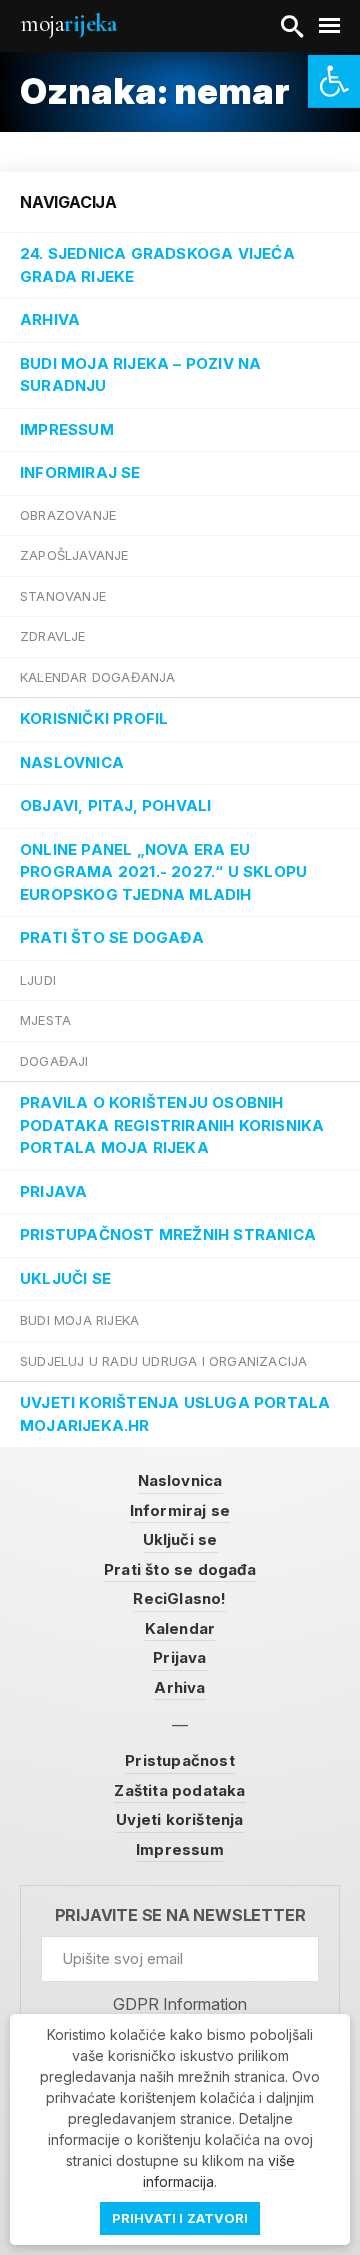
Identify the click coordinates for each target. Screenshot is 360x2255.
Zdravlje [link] (53, 636)
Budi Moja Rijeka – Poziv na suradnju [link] (140, 375)
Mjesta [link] (45, 1020)
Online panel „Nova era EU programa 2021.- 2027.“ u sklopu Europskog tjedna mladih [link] (163, 872)
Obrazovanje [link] (68, 515)
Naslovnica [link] (72, 762)
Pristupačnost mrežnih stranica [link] (168, 1234)
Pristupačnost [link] (180, 1760)
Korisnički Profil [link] (94, 718)
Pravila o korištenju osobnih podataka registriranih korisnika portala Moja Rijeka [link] (172, 1125)
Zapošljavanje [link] (74, 555)
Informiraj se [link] (80, 472)
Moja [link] (68, 23)
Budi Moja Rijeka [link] (79, 1320)
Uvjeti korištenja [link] (179, 1819)
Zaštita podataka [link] (179, 1790)
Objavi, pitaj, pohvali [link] (115, 805)
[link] (334, 81)
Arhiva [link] (50, 319)
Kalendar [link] (180, 1628)
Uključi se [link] (65, 1278)
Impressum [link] (67, 429)
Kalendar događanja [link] (98, 677)
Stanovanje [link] (63, 596)
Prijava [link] (53, 1191)
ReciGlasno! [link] (179, 1598)
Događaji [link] (54, 1061)
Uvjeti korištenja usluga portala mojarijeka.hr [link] (175, 1414)
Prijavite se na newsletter (180, 1915)
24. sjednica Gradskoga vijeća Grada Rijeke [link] (157, 265)
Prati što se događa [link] (112, 937)
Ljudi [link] (38, 980)
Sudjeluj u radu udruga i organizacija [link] (163, 1361)
